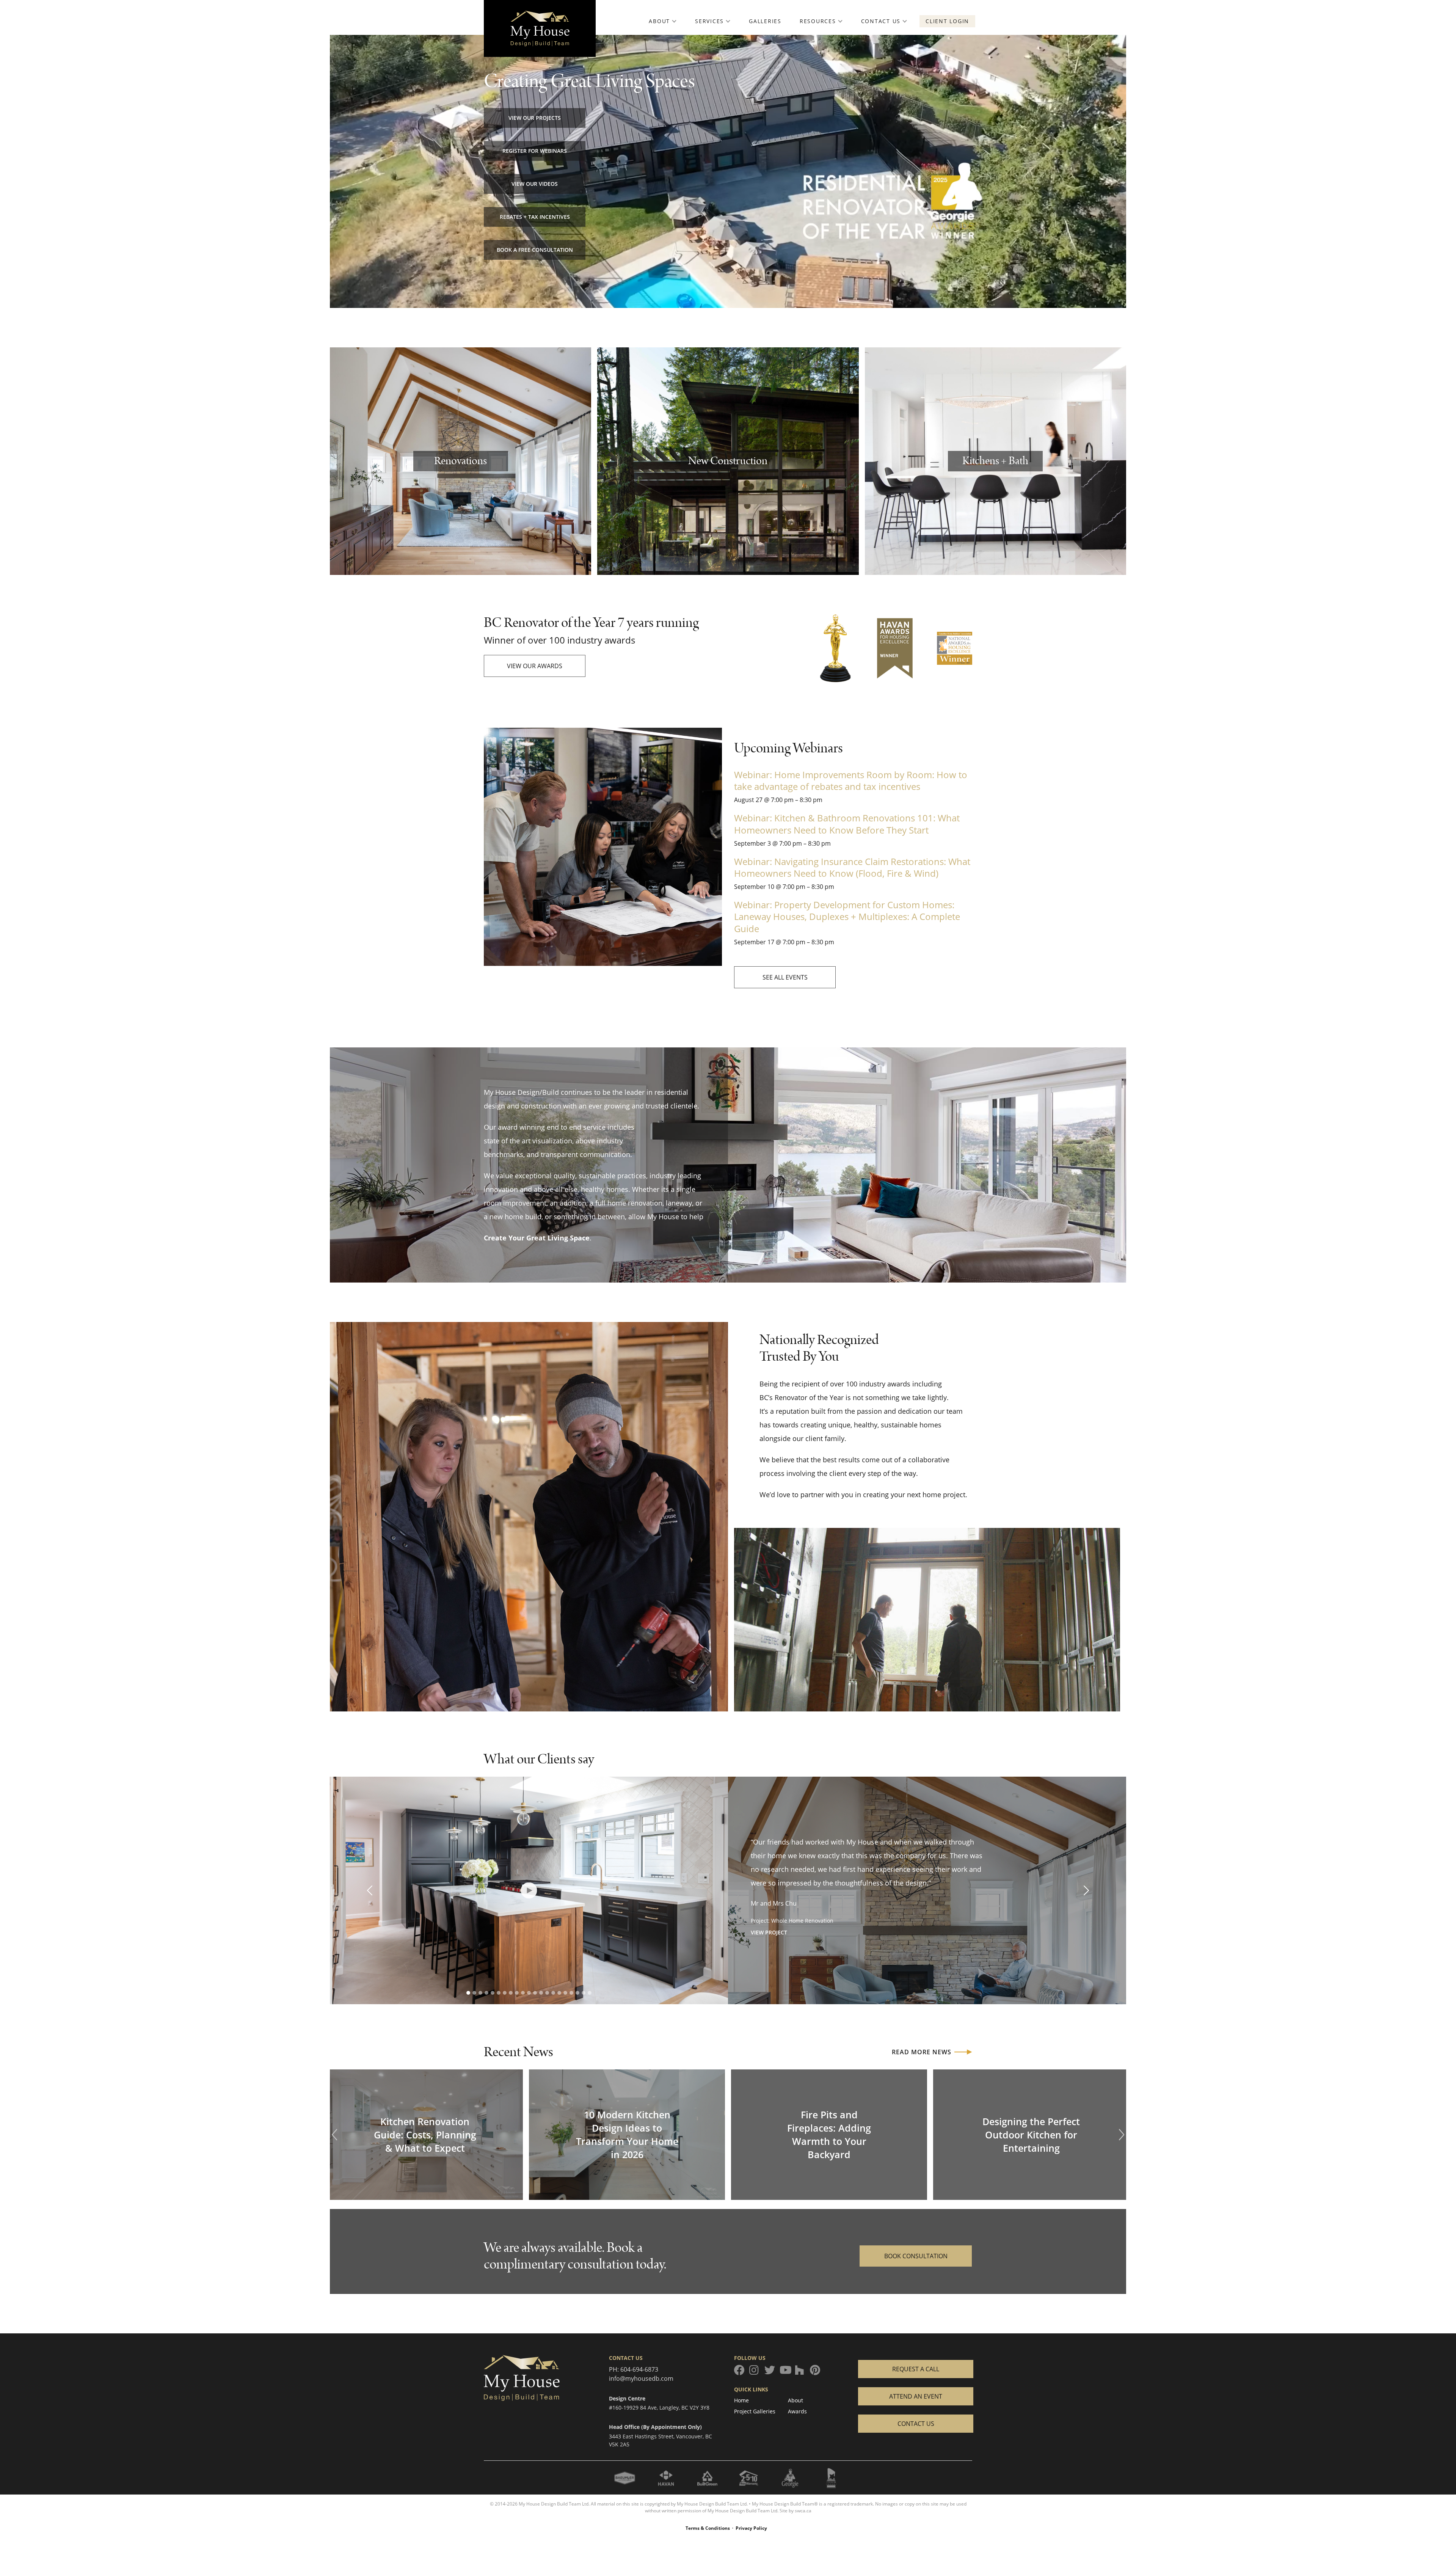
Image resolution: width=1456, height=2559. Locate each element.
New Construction (728, 461)
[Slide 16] (559, 1993)
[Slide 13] (541, 1993)
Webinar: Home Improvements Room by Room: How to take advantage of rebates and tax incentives (851, 780)
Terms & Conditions (708, 2528)
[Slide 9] (517, 1993)
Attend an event (916, 2396)
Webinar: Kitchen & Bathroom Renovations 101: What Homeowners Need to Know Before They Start (847, 824)
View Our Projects (535, 118)
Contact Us (881, 21)
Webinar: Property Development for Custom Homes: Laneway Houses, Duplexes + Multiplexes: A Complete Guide (847, 916)
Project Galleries (755, 2411)
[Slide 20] (584, 1993)
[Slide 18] (571, 1993)
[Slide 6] (499, 1993)
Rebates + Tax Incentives (535, 217)
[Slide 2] (474, 1993)
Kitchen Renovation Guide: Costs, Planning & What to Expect (425, 2135)
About (659, 21)
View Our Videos (535, 184)
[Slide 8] (511, 1993)
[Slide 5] (493, 1993)
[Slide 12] (535, 1993)
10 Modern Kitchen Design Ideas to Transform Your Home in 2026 (627, 2134)
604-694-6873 (639, 2369)
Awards (797, 2411)
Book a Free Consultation (535, 250)
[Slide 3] (480, 1993)
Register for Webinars (535, 151)
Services (709, 21)
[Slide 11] (529, 1993)
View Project (769, 1932)
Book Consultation (916, 2256)
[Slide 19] (577, 1993)
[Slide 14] (547, 1993)
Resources (818, 21)
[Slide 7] (505, 1993)
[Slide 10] (523, 1993)
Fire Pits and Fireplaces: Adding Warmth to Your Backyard (829, 2134)
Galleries (765, 21)
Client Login (947, 21)
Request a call (916, 2369)
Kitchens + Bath (995, 461)
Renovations (460, 461)
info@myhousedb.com (641, 2378)
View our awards (535, 666)
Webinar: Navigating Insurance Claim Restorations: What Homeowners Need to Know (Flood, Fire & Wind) (852, 867)
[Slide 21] (590, 1993)
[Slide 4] (486, 1993)
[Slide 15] (553, 1993)
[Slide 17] (565, 1993)
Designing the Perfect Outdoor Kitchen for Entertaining (1031, 2135)
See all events (785, 977)
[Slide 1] (468, 1993)
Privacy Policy (751, 2528)
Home (741, 2400)
